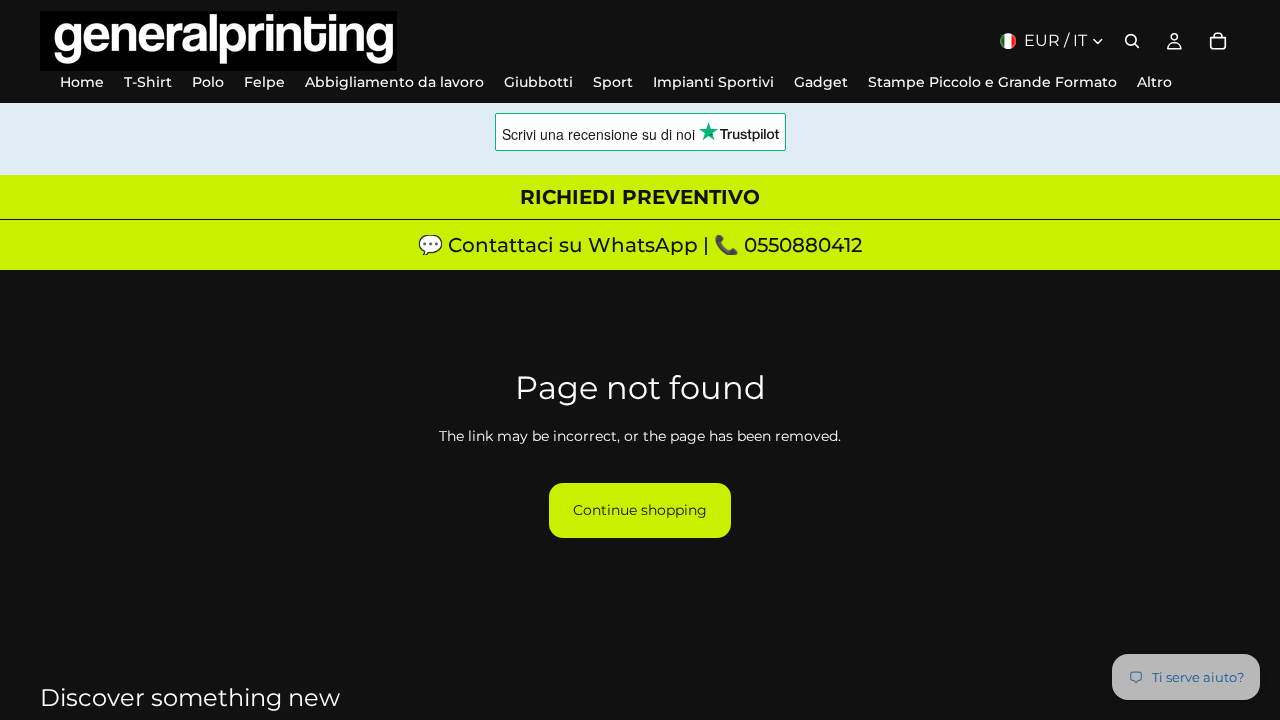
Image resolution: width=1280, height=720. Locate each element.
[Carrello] (1218, 41)
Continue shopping (640, 510)
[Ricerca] (1132, 41)
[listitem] (1154, 82)
